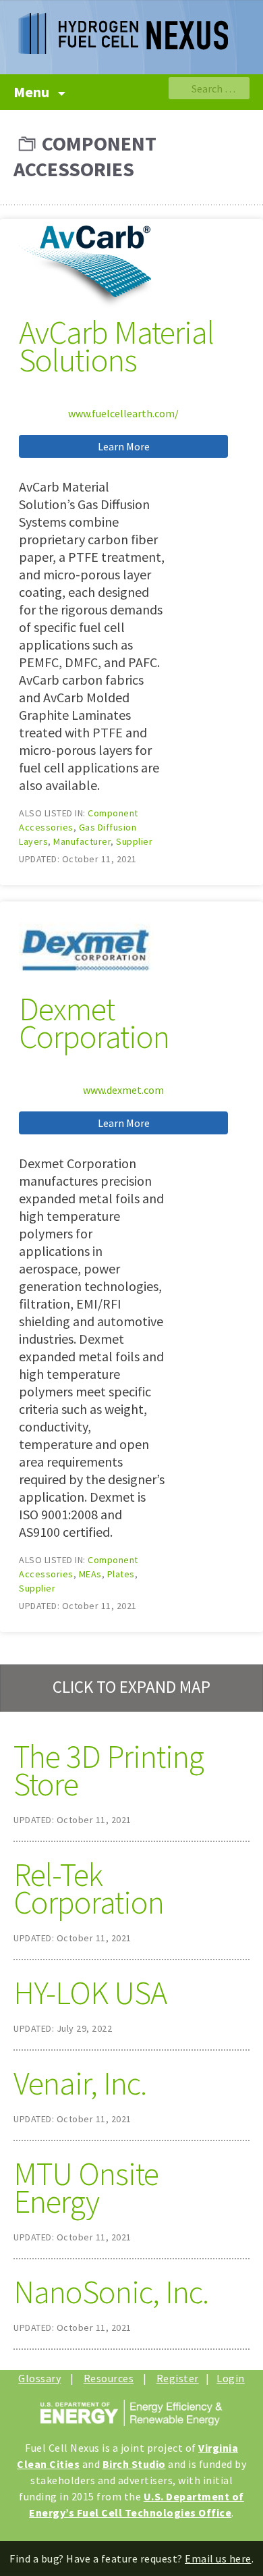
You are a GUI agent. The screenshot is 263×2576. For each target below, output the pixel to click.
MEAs (90, 1574)
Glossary (39, 2378)
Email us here (218, 2558)
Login (231, 2378)
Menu (33, 92)
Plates (121, 1574)
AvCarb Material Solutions (116, 346)
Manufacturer (82, 841)
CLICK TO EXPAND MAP (131, 1687)
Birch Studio (134, 2464)
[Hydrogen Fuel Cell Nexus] (131, 27)
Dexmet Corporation (94, 1023)
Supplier (134, 841)
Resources (109, 2378)
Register (178, 2378)
